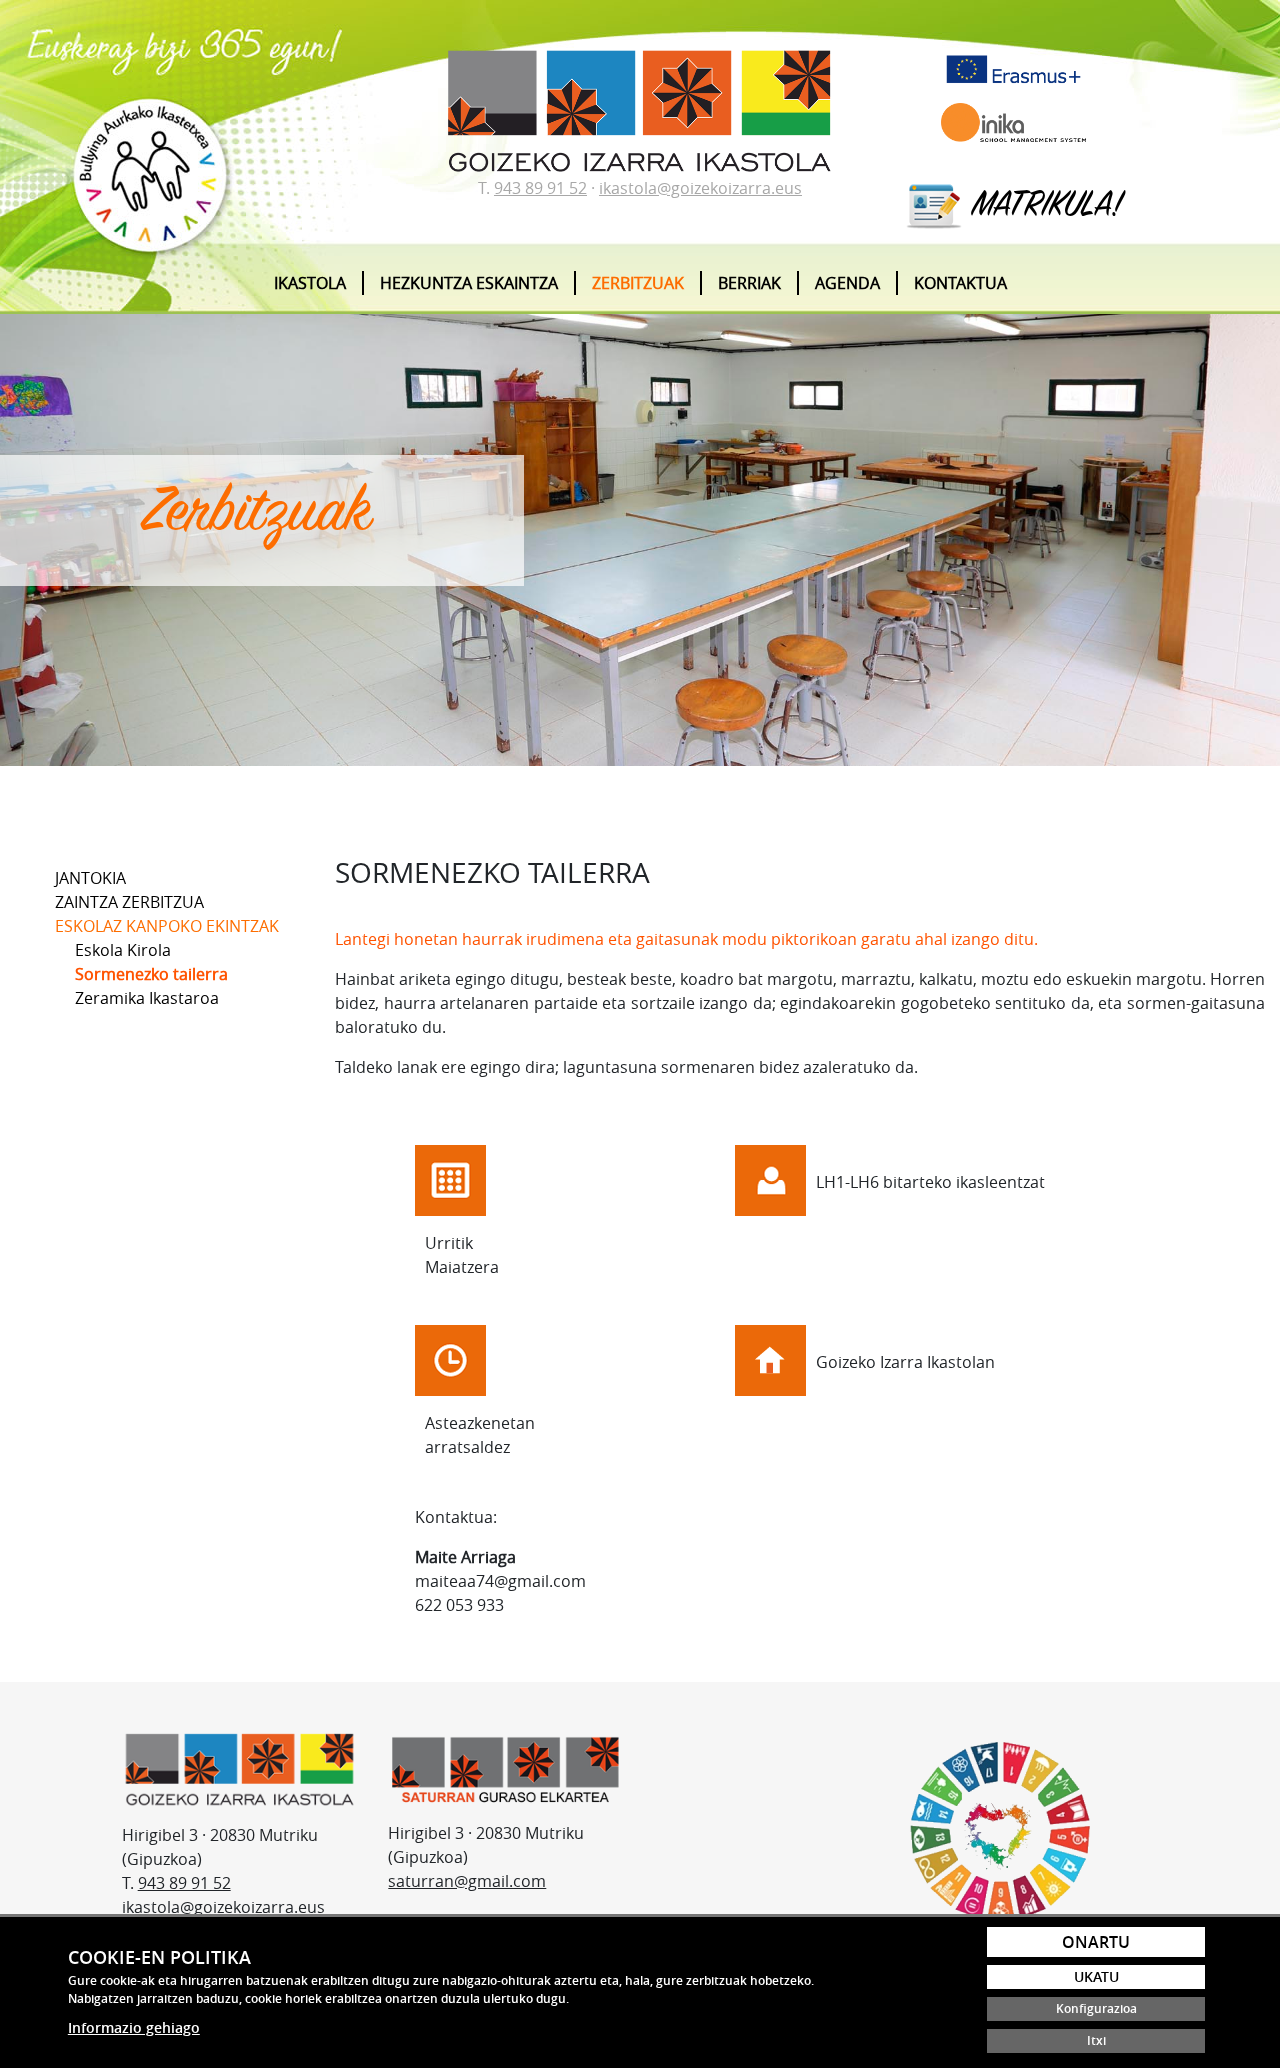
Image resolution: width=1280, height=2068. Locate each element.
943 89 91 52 (540, 188)
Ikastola (310, 283)
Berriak (749, 283)
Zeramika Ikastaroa (147, 998)
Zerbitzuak (638, 283)
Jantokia (90, 878)
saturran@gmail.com (467, 1881)
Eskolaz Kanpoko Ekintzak (167, 926)
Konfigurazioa (1096, 2008)
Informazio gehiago (134, 2027)
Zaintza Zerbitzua (129, 902)
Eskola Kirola (123, 950)
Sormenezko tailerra (151, 974)
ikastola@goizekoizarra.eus (700, 188)
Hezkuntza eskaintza (469, 283)
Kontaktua (960, 283)
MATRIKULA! (1043, 207)
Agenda (847, 283)
